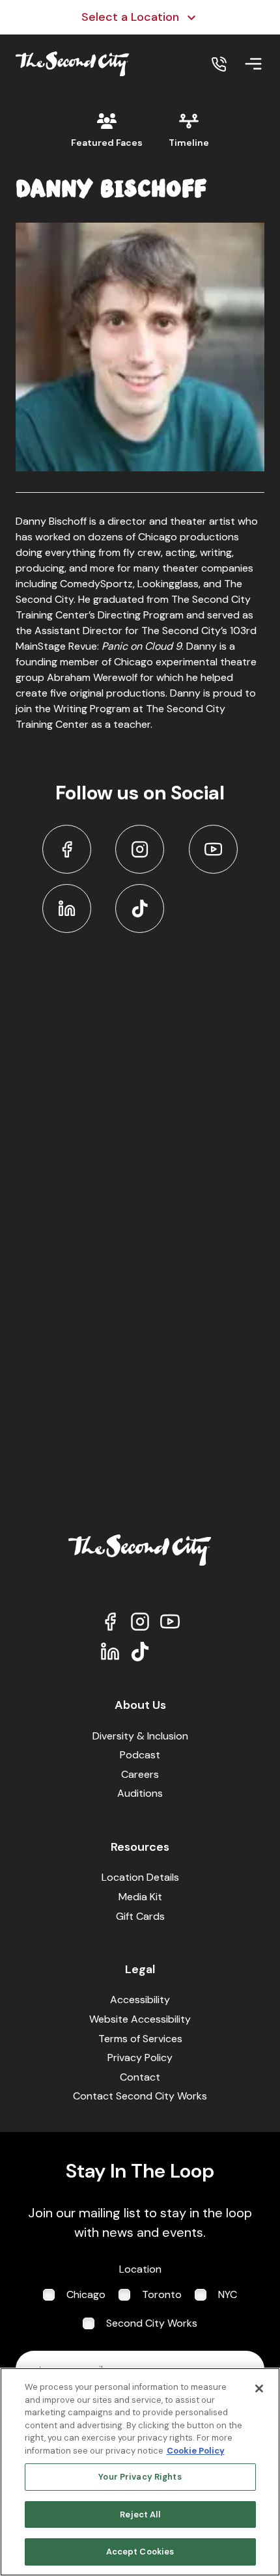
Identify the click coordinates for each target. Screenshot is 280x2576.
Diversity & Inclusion (140, 1736)
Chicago (86, 2294)
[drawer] (253, 64)
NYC (228, 2294)
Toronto (162, 2294)
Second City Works (152, 2323)
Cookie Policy (196, 2451)
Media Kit (140, 1897)
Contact (140, 2077)
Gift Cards (140, 1916)
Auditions (140, 1793)
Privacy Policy (140, 2057)
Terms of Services (140, 2039)
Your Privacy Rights (140, 2477)
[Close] (259, 2389)
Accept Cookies (140, 2552)
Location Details (140, 1877)
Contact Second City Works (140, 2096)
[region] (140, 2472)
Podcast (140, 1755)
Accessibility (140, 2000)
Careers (140, 1774)
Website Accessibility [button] (140, 2019)
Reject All (140, 2514)
